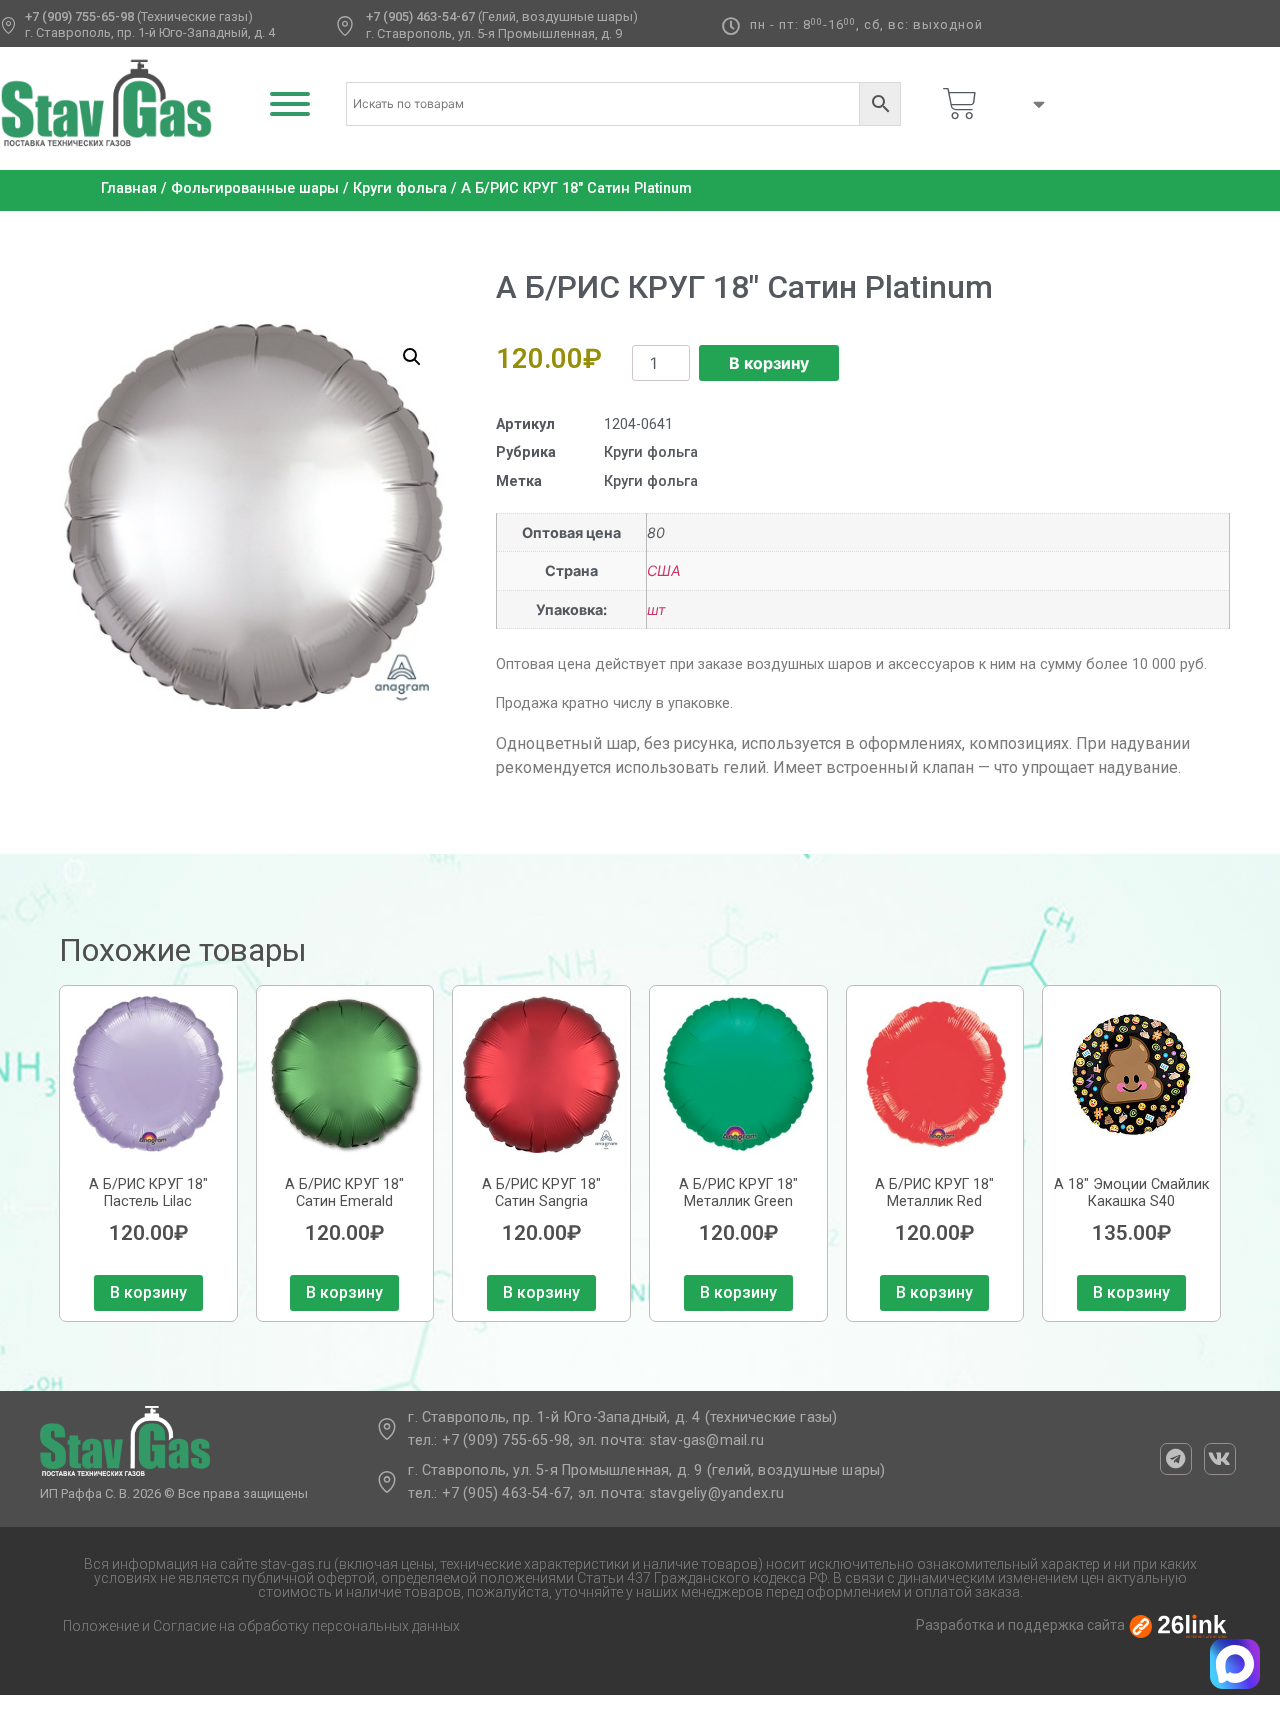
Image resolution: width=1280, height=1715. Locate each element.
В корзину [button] (148, 1292)
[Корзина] (960, 104)
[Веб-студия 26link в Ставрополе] (1178, 1626)
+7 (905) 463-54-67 (420, 16)
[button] (412, 357)
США (664, 570)
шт (656, 609)
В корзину (769, 363)
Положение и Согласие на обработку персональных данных (261, 1626)
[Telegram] (1176, 1459)
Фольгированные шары (255, 188)
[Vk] (1220, 1459)
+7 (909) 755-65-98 (79, 16)
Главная (129, 188)
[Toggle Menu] (290, 104)
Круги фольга (400, 188)
